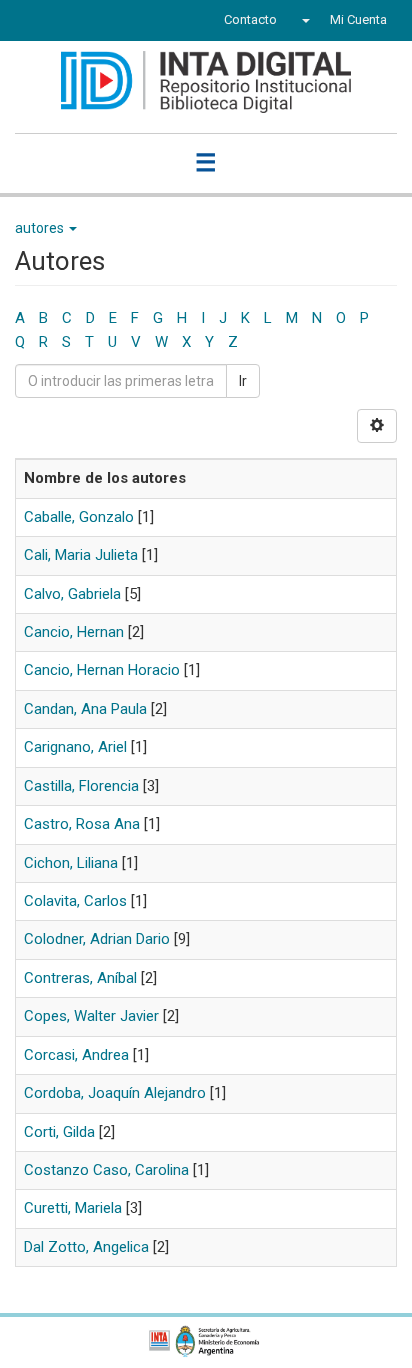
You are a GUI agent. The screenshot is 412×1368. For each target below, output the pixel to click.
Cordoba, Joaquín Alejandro (115, 1093)
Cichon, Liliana (71, 863)
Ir (243, 381)
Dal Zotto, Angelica (86, 1247)
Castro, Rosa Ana (82, 824)
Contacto (250, 19)
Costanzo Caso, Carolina (106, 1170)
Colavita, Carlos (75, 901)
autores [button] (41, 228)
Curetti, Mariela (73, 1208)
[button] (303, 20)
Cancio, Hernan (74, 632)
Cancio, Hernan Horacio (102, 670)
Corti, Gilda (59, 1132)
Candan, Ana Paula (85, 709)
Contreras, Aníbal (80, 978)
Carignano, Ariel (75, 747)
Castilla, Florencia (81, 786)
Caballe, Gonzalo (79, 517)
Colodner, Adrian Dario (97, 939)
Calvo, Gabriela (72, 594)
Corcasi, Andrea (76, 1055)
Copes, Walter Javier (91, 1016)
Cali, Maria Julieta (81, 555)
